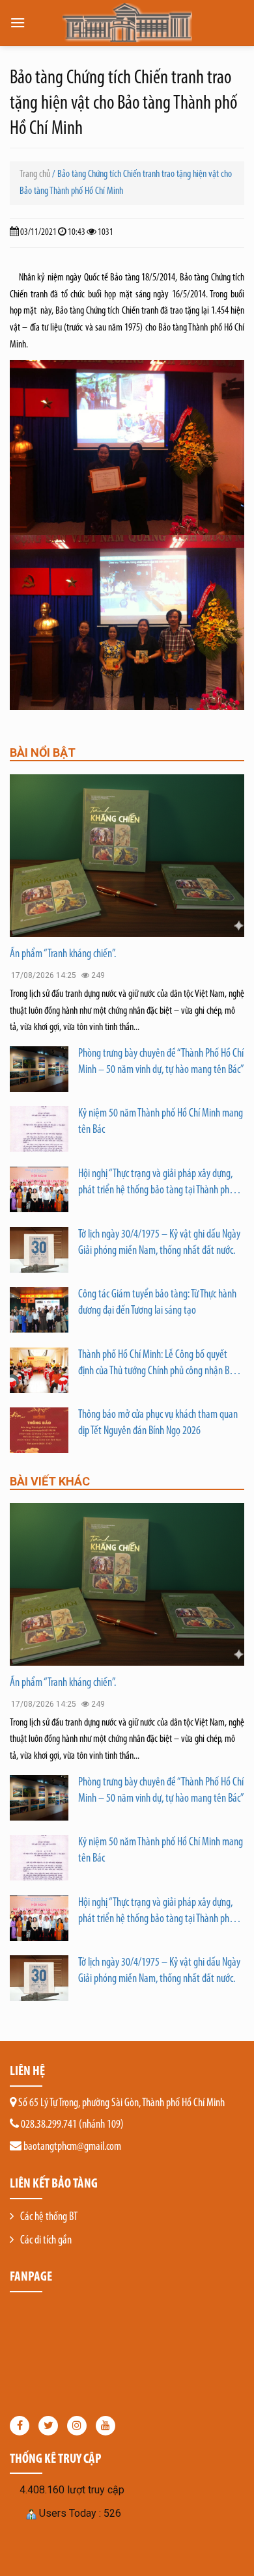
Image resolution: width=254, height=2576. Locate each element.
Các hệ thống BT (49, 2217)
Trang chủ (35, 174)
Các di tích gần (46, 2241)
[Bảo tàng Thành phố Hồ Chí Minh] (127, 23)
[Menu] (18, 22)
